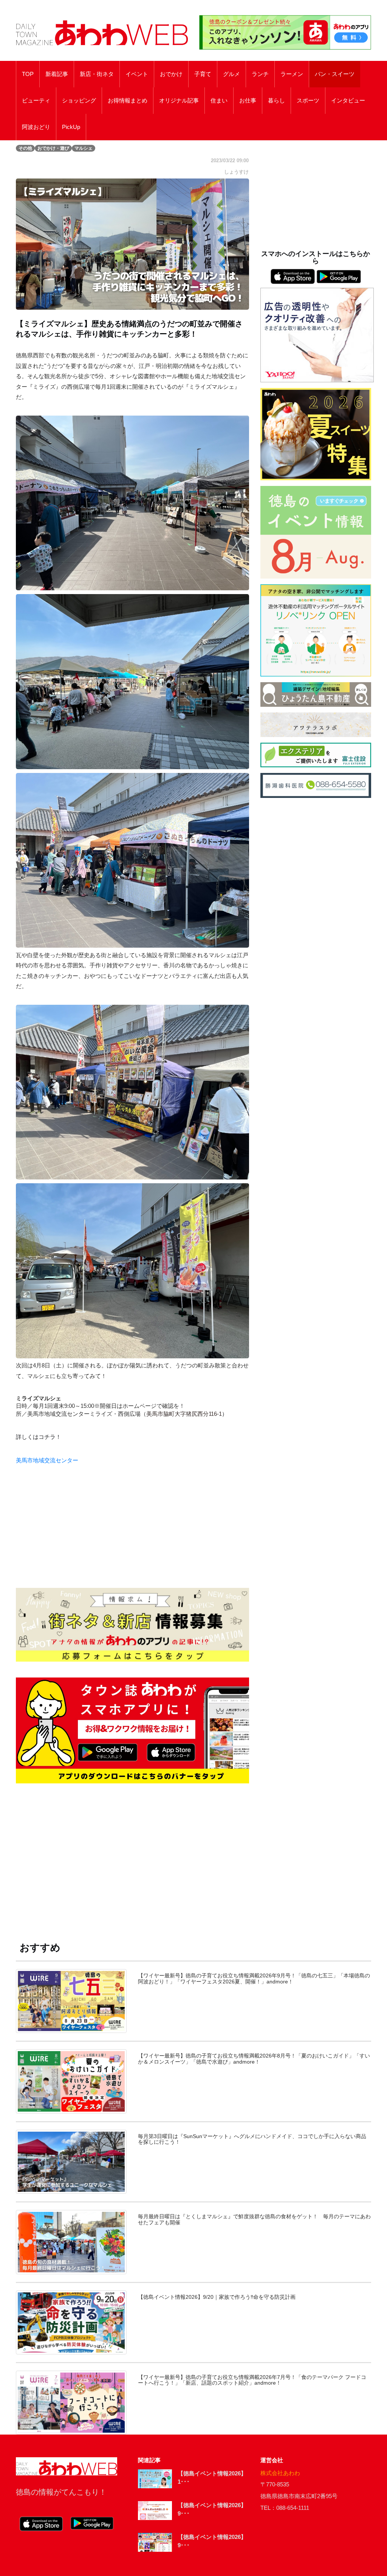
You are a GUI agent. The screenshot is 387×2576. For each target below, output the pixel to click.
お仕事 (248, 101)
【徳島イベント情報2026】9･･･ (212, 2509)
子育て (203, 74)
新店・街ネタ (97, 74)
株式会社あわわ (280, 2473)
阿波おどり (36, 127)
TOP (28, 74)
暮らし (276, 101)
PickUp (71, 127)
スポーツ (308, 101)
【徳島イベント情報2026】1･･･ (212, 2478)
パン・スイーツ (335, 74)
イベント (137, 74)
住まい (219, 101)
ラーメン (292, 74)
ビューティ (36, 101)
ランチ (260, 74)
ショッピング (79, 101)
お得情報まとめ (128, 101)
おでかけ (171, 74)
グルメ (231, 74)
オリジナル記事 (179, 101)
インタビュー (348, 101)
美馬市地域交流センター (47, 1460)
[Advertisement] (132, 1853)
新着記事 (57, 74)
